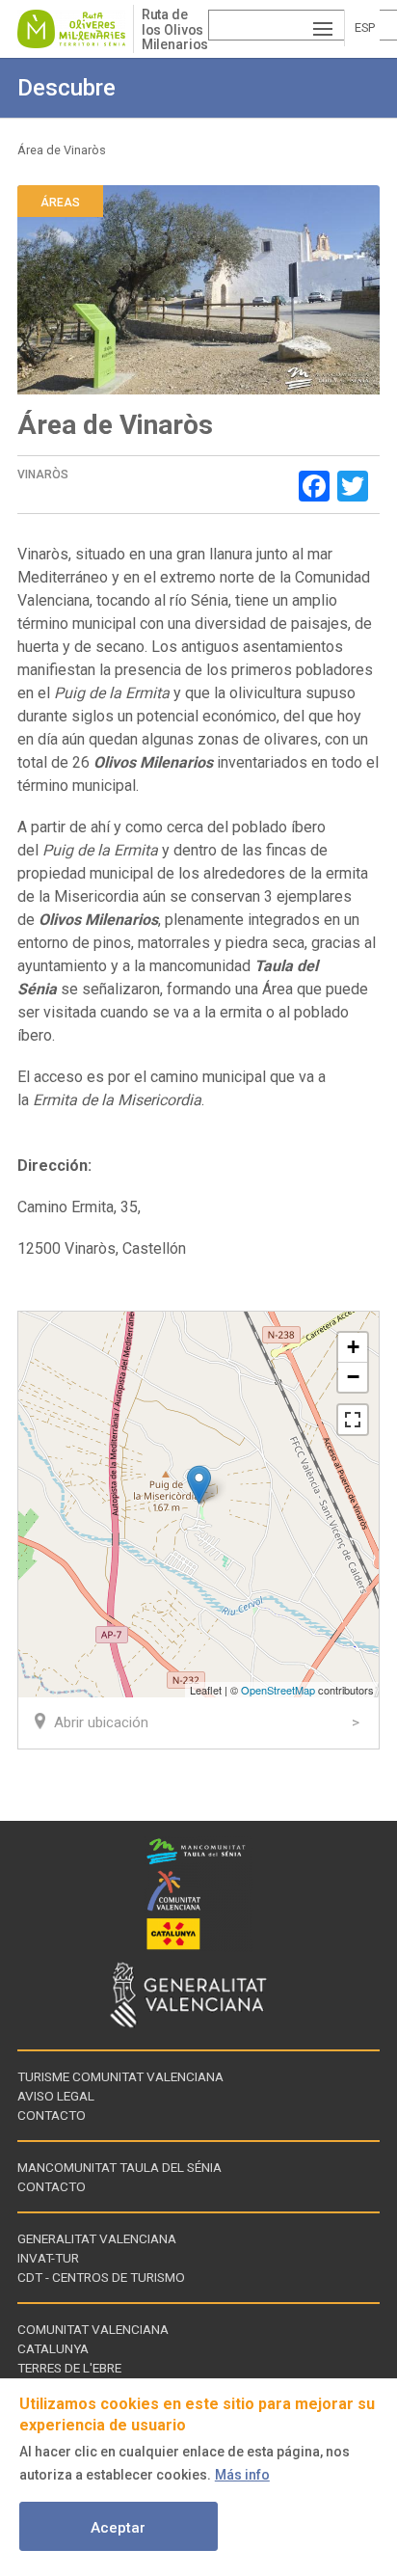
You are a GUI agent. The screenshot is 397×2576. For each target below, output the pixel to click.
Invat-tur (48, 2258)
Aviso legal (56, 2096)
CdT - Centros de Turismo (101, 2277)
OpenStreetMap (278, 1690)
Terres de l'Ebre (69, 2368)
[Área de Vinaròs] (199, 1485)
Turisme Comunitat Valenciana (120, 2076)
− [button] (353, 1377)
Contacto (52, 2115)
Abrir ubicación (101, 1722)
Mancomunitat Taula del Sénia (119, 2167)
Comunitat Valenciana (93, 2329)
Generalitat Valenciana (97, 2238)
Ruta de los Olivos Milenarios (175, 29)
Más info (242, 2475)
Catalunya (53, 2348)
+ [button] (353, 1347)
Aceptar (118, 2528)
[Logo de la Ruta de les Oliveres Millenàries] (75, 29)
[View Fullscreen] (353, 1420)
